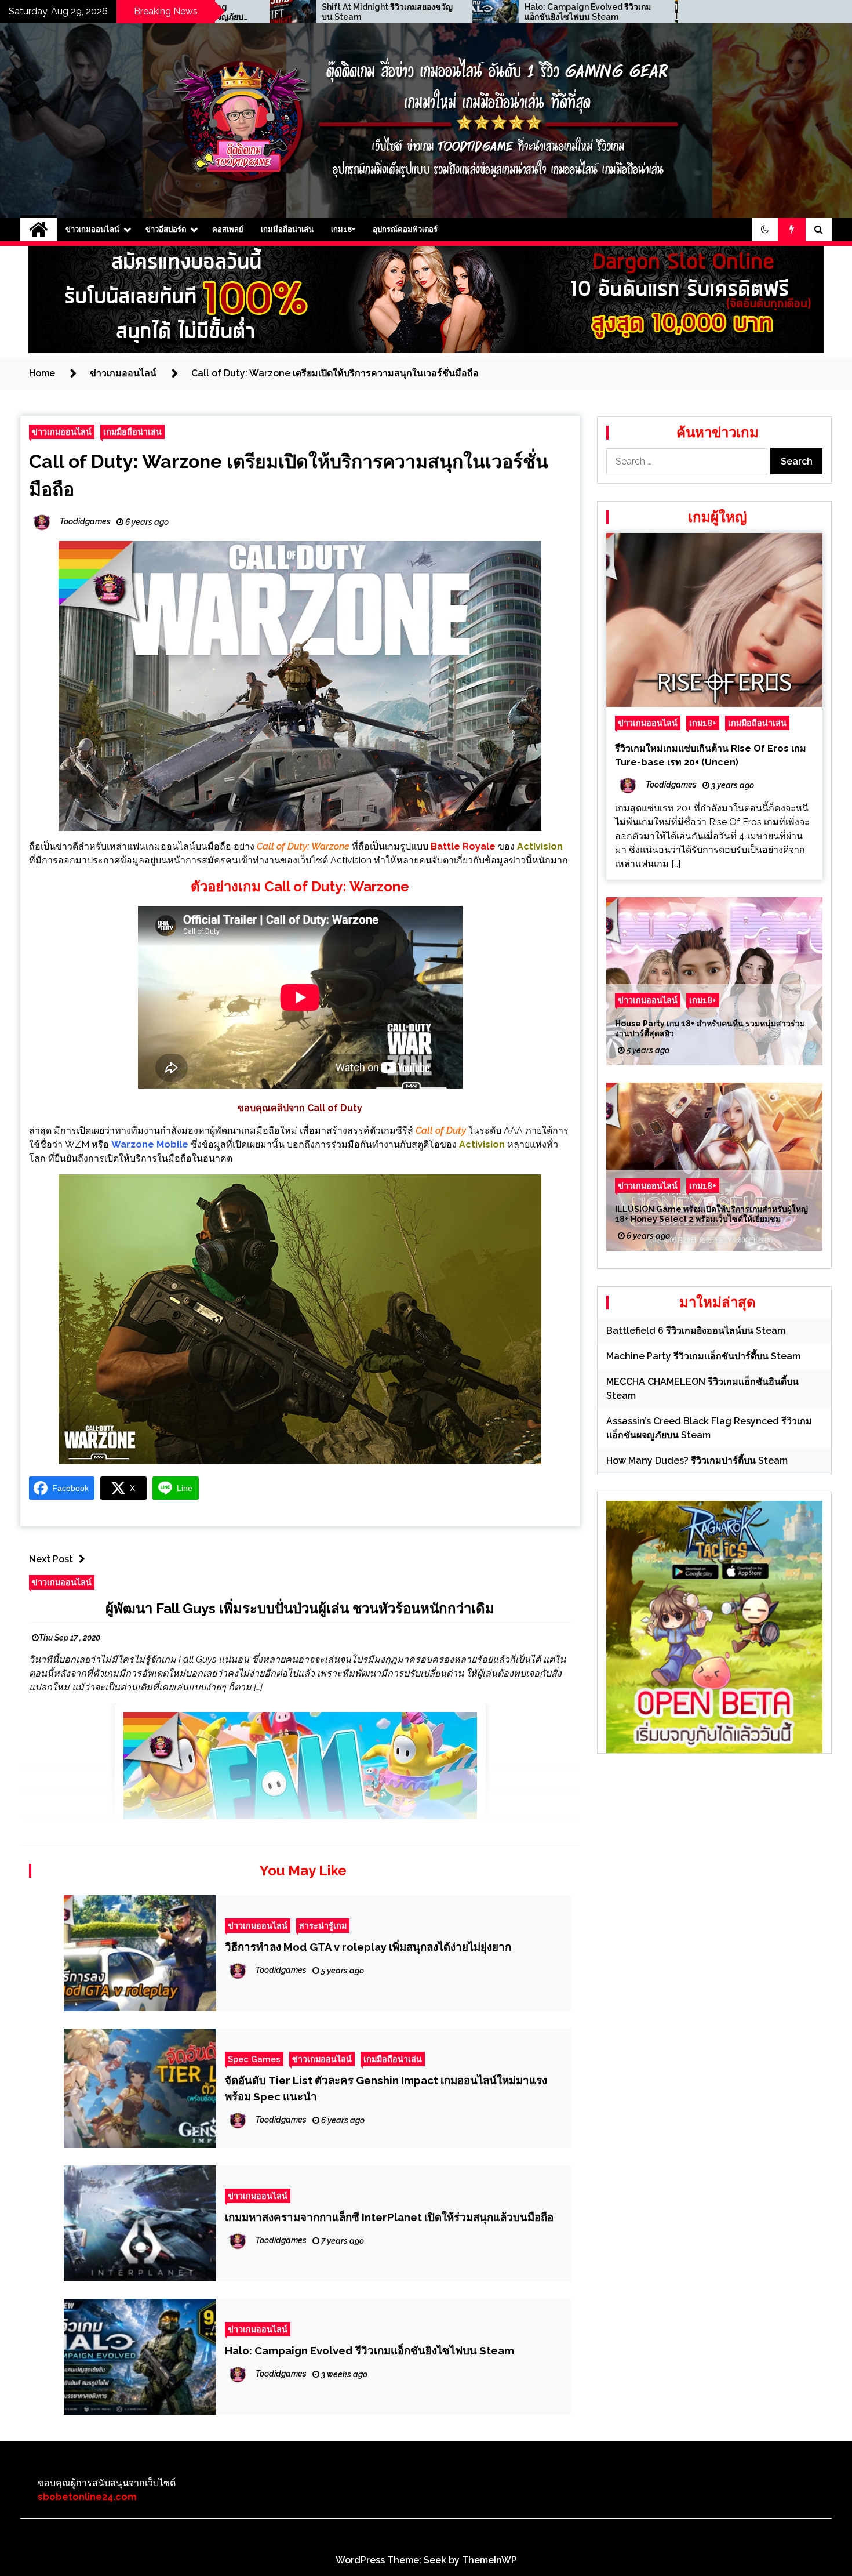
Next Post (51, 1559)
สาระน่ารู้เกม (323, 1926)
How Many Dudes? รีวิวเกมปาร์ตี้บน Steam (697, 1461)
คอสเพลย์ (228, 229)
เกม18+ (343, 229)
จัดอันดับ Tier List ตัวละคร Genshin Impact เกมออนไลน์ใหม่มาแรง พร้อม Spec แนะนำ (386, 2088)
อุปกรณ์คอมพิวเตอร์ (405, 229)
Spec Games (254, 2059)
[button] (765, 230)
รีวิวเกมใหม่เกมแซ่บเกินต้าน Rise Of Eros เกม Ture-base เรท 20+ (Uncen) (711, 755)
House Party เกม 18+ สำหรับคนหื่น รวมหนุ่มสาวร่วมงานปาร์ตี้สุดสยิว (710, 1028)
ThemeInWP (489, 2560)
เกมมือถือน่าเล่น (287, 229)
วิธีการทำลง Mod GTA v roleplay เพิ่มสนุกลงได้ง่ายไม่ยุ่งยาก (368, 1947)
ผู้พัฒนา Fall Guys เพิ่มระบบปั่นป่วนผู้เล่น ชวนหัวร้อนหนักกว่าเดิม (300, 1608)
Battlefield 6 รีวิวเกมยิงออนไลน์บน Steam (696, 1331)
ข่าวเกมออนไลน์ (92, 229)
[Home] (39, 230)
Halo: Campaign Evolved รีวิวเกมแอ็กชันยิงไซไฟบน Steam (394, 12)
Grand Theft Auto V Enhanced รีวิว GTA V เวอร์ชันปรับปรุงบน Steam (600, 12)
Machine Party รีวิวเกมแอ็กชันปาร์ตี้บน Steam (703, 1356)
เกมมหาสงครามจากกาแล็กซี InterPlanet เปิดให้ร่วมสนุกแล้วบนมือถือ (389, 2217)
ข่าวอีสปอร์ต (166, 229)
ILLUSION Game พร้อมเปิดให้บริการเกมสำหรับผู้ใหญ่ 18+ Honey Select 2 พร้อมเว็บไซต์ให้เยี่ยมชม (711, 1214)
